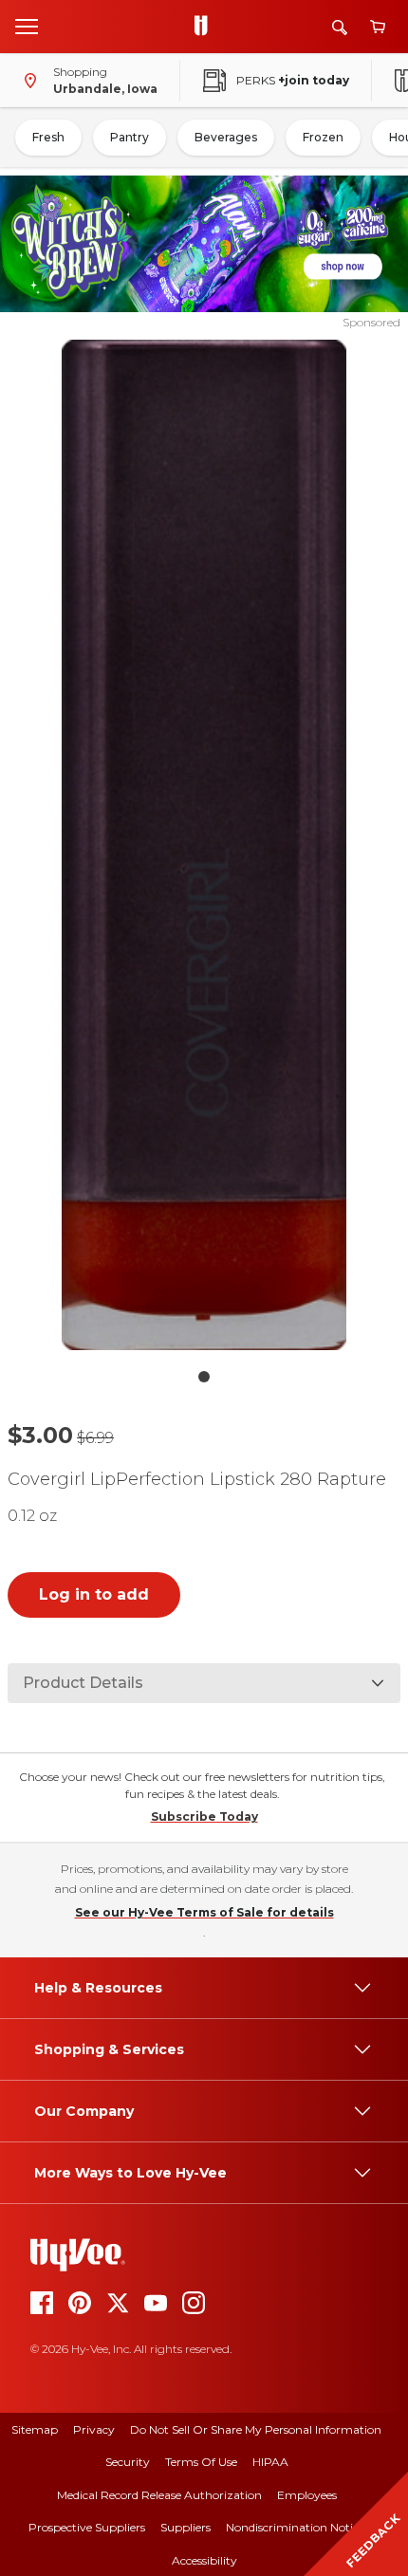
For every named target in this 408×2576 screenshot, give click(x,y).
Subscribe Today (204, 1816)
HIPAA (270, 2462)
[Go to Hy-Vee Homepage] (206, 27)
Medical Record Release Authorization (159, 2495)
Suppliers (185, 2527)
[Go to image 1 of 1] (204, 1377)
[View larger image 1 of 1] (204, 845)
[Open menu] (27, 26)
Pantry (130, 137)
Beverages (226, 137)
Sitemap (35, 2429)
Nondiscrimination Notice (295, 2527)
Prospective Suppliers (87, 2527)
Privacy (94, 2429)
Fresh (48, 137)
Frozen (323, 137)
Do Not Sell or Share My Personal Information (256, 2429)
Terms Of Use (201, 2462)
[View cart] (378, 27)
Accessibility (204, 2560)
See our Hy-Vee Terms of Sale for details (204, 1912)
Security (128, 2462)
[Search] (340, 27)
